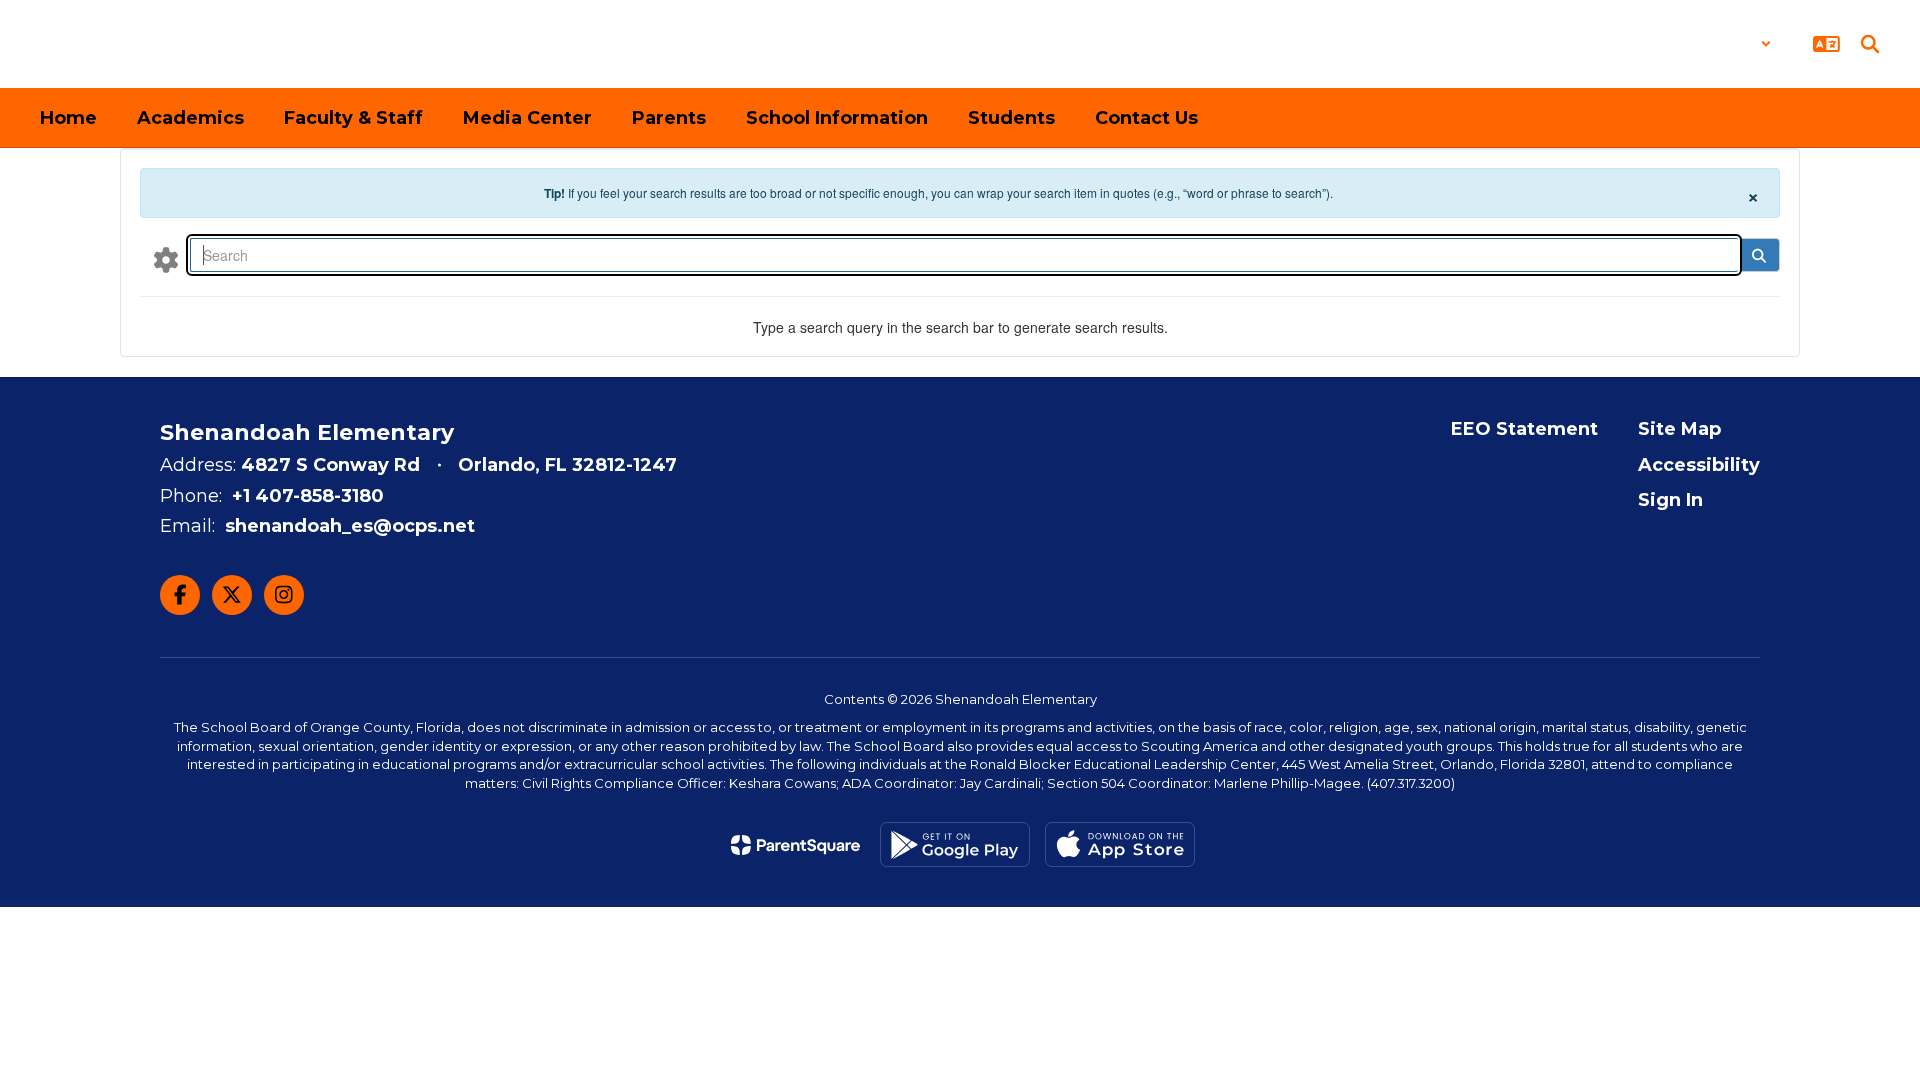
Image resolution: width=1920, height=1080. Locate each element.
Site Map (1679, 429)
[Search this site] (1870, 44)
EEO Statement (1524, 429)
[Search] (1758, 255)
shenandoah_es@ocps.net (350, 526)
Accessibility (1699, 465)
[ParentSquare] (795, 845)
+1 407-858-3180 (308, 496)
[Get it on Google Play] (955, 844)
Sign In (1670, 500)
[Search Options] (166, 259)
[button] (1719, 44)
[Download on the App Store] (1120, 844)
